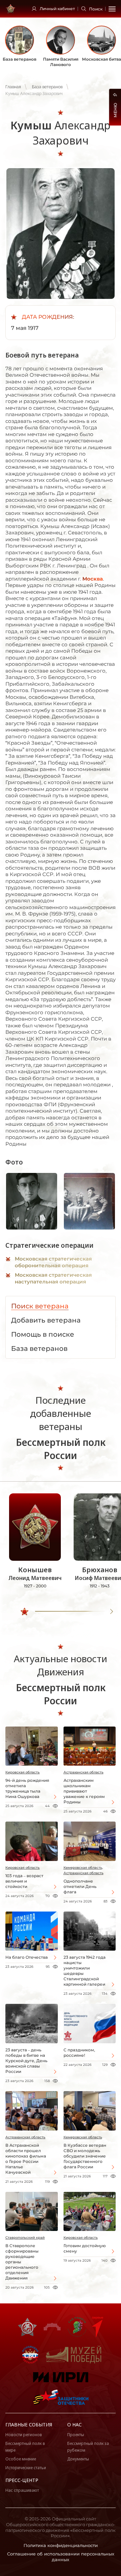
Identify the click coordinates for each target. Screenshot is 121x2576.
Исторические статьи (26, 2468)
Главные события (29, 2425)
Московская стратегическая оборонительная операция (53, 1262)
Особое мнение (21, 2459)
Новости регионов (24, 2435)
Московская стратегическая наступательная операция (53, 1278)
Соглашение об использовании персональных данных (61, 2557)
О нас (74, 2425)
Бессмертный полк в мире (25, 2447)
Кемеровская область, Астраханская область (84, 1870)
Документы (78, 2459)
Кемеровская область (83, 2137)
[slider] (25, 1612)
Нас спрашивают (22, 2490)
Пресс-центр (22, 2480)
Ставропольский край (25, 2238)
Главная (13, 87)
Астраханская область (84, 1772)
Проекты (76, 2435)
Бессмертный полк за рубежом (88, 2447)
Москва (93, 579)
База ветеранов (47, 87)
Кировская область (23, 1772)
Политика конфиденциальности (61, 2545)
